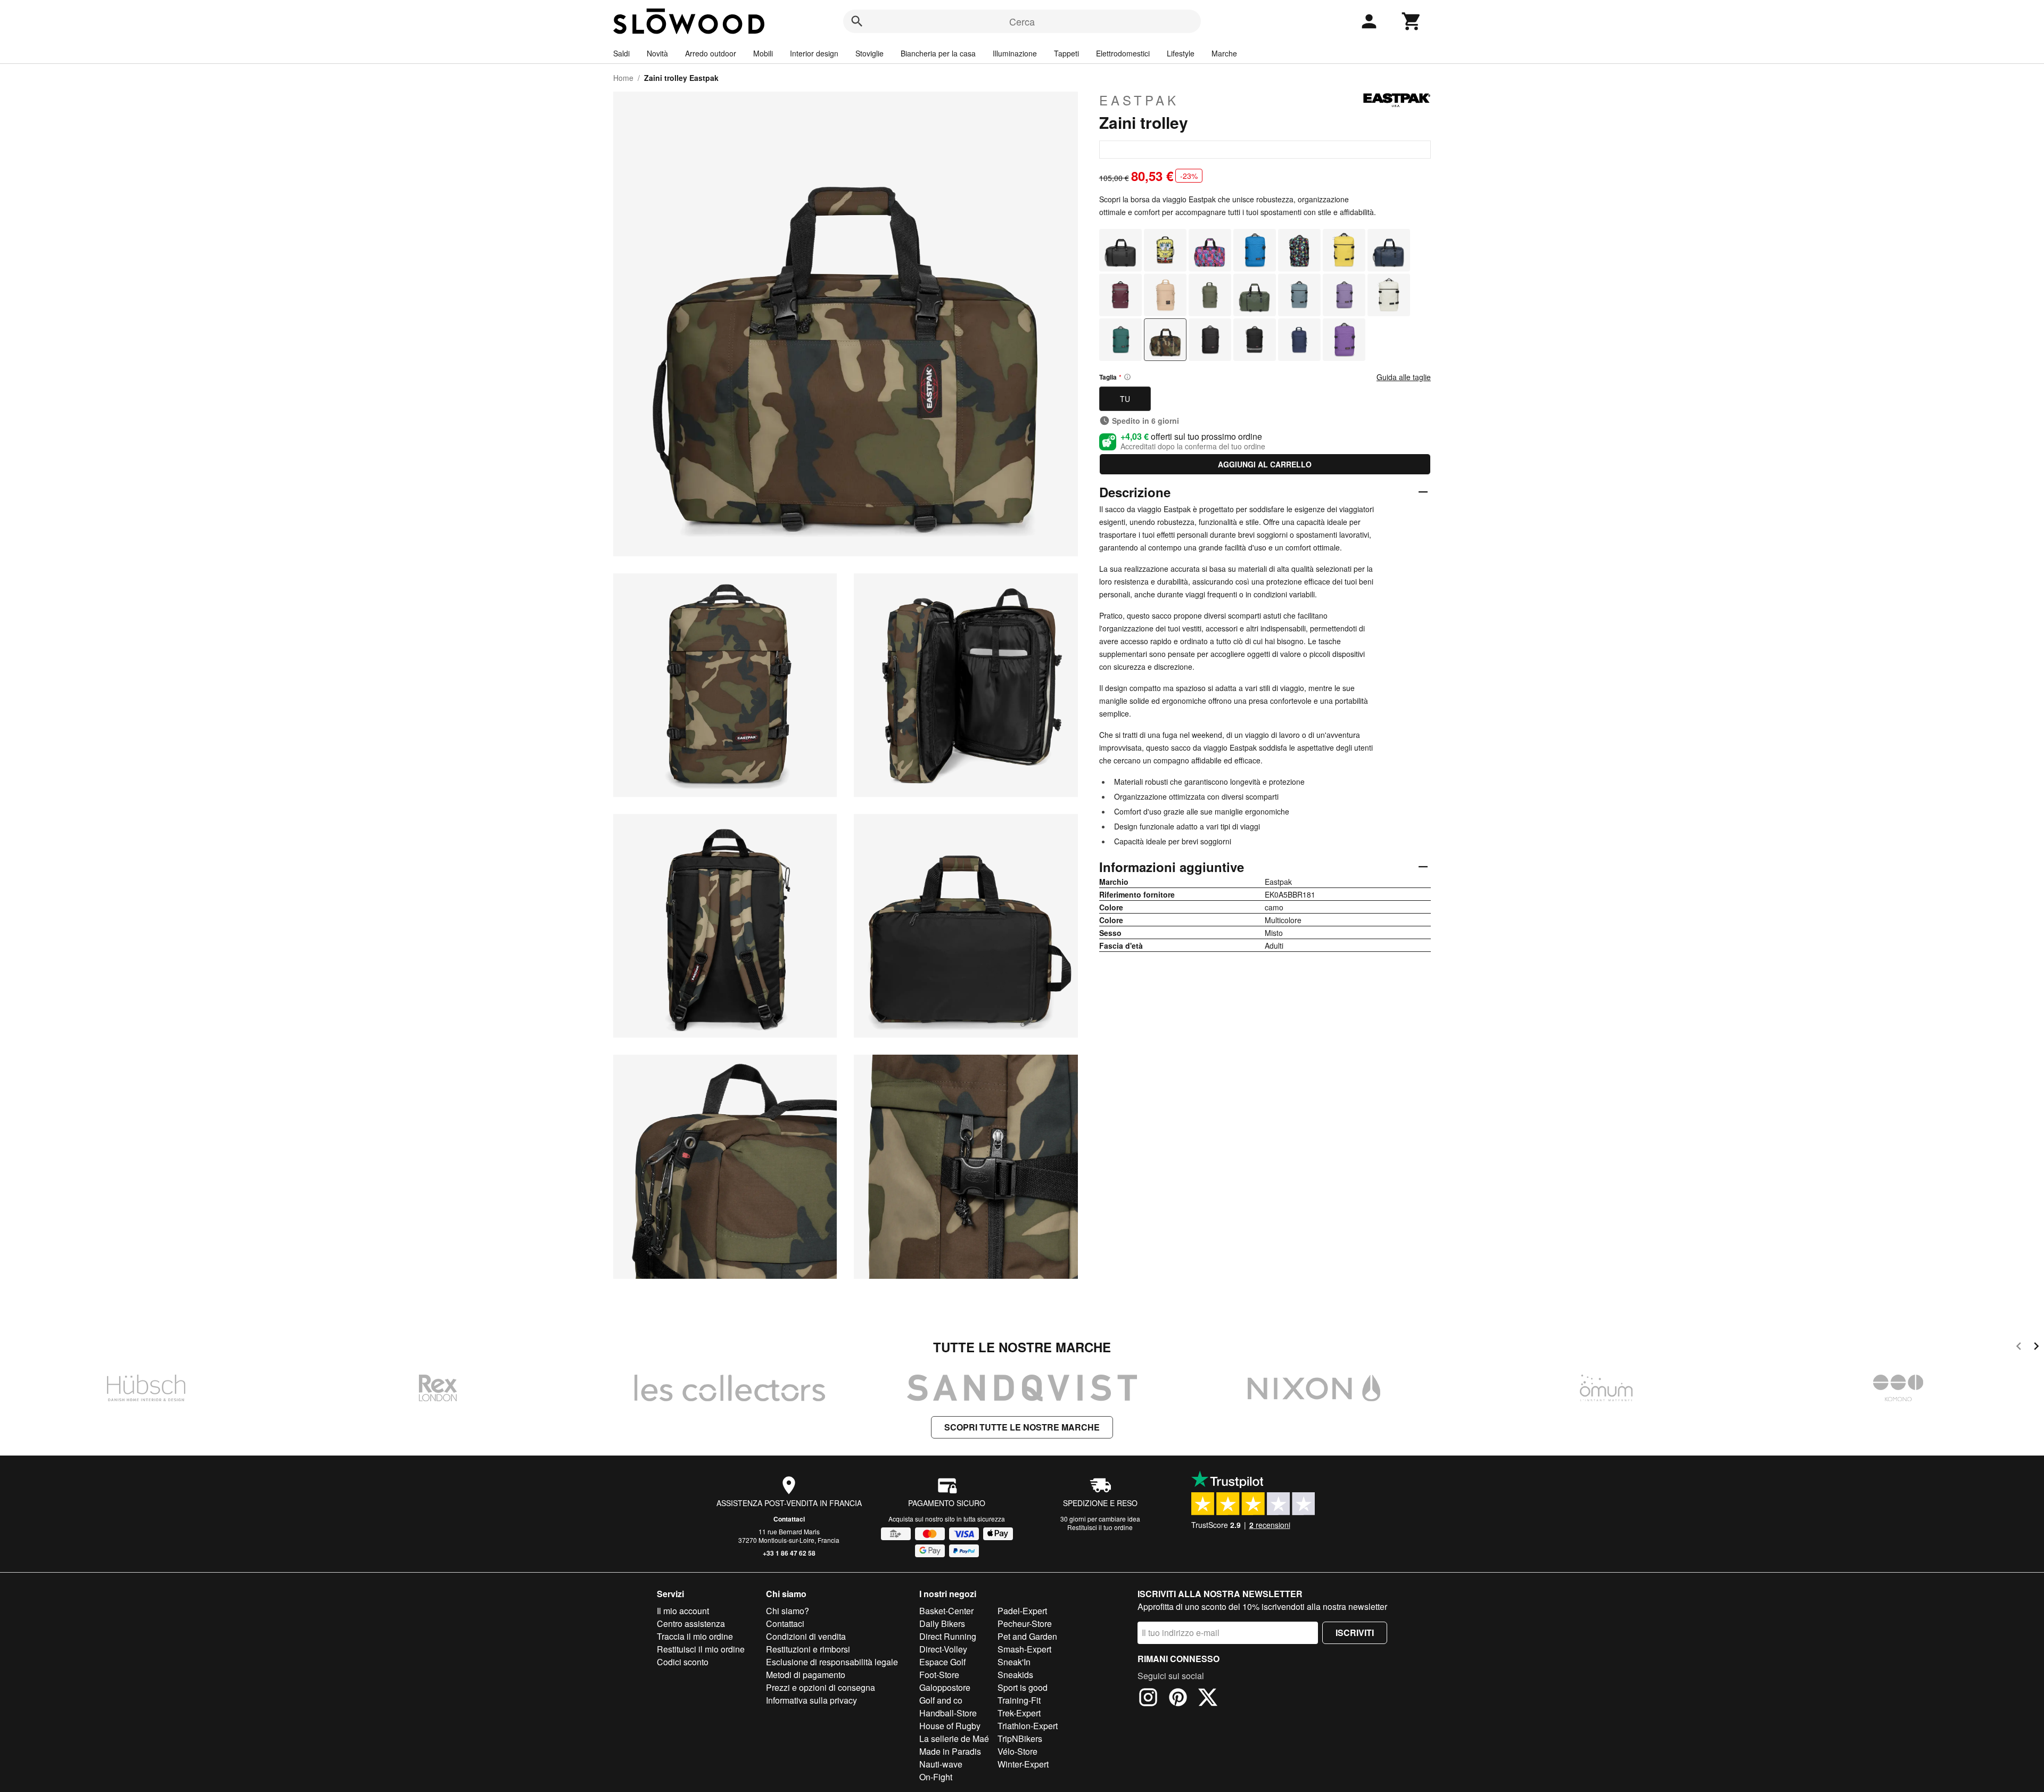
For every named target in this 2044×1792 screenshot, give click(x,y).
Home (623, 78)
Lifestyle (1181, 53)
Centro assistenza (691, 1624)
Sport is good (1023, 1687)
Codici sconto (683, 1662)
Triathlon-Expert (1028, 1726)
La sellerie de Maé (954, 1738)
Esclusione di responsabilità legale (832, 1662)
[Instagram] (1148, 1699)
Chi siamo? (788, 1611)
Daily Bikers (942, 1624)
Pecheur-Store (1025, 1624)
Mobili (763, 53)
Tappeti (1066, 53)
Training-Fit (1019, 1700)
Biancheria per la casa (938, 53)
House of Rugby (950, 1726)
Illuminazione (1015, 53)
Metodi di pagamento (806, 1675)
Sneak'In (1014, 1662)
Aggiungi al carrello (1265, 464)
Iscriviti (1355, 1633)
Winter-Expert (1023, 1764)
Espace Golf (942, 1662)
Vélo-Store (1017, 1751)
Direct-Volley (943, 1649)
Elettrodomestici (1123, 53)
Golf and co (941, 1700)
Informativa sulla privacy (811, 1700)
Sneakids (1015, 1675)
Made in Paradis (950, 1751)
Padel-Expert (1022, 1611)
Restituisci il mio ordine (701, 1649)
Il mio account (683, 1611)
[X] (1208, 1699)
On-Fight (936, 1777)
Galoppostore (945, 1687)
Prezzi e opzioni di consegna (821, 1687)
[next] (2036, 1348)
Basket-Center (946, 1611)
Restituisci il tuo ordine (1100, 1527)
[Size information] (1127, 377)
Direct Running (948, 1636)
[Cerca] (857, 21)
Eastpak (1139, 100)
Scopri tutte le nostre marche (1022, 1427)
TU (1125, 399)
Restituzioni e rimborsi (808, 1649)
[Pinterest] (1178, 1699)
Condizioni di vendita (806, 1636)
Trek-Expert (1019, 1713)
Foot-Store (939, 1675)
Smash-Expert (1024, 1649)
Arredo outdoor (711, 53)
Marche (1224, 53)
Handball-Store (948, 1713)
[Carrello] (1412, 21)
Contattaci (789, 1519)
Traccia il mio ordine (695, 1636)
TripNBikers (1020, 1738)
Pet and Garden (1027, 1636)
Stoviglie (869, 53)
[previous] (2019, 1348)
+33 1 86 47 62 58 (789, 1553)
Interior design (814, 53)
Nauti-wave (941, 1764)
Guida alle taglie (1404, 377)
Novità (657, 53)
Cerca (1022, 21)
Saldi (621, 53)
